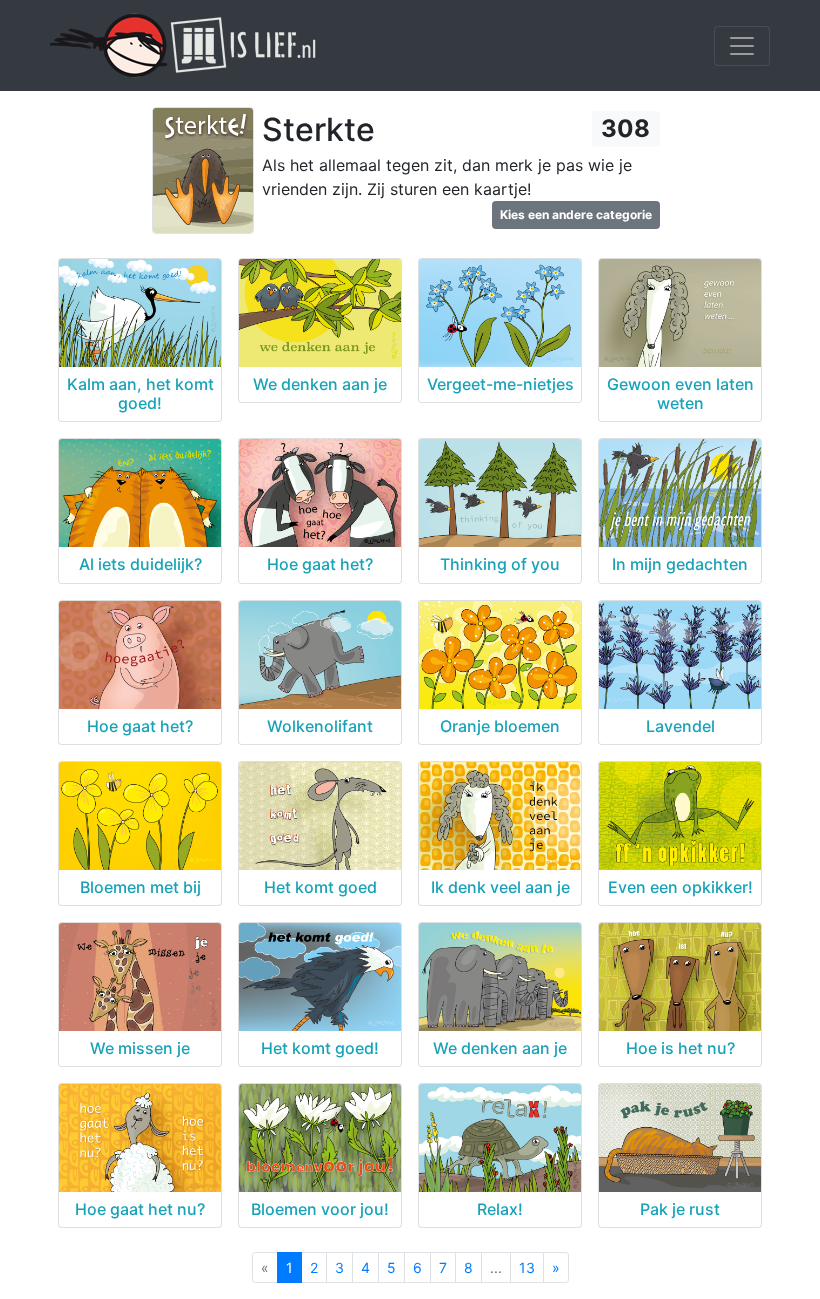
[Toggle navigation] (742, 46)
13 (527, 1267)
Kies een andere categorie (576, 214)
